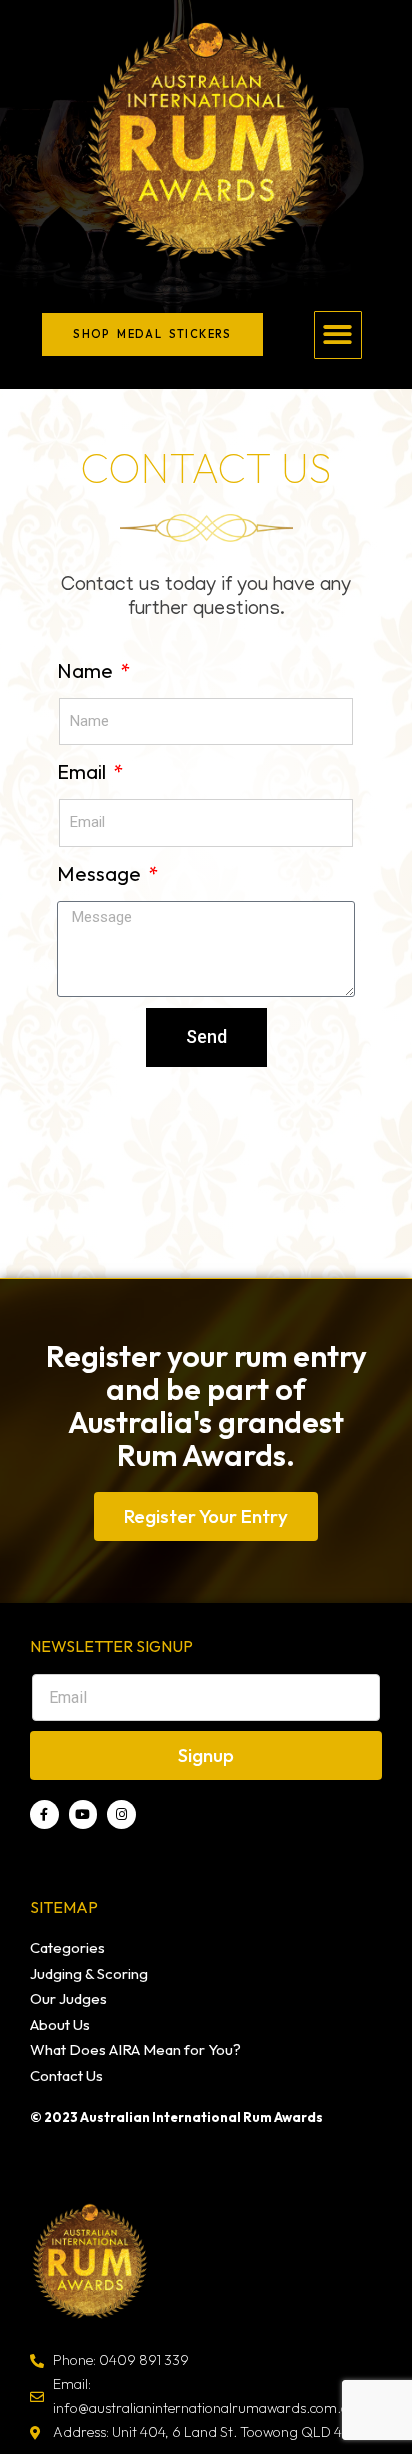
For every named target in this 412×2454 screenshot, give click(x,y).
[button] (338, 335)
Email (83, 771)
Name (87, 670)
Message (101, 873)
